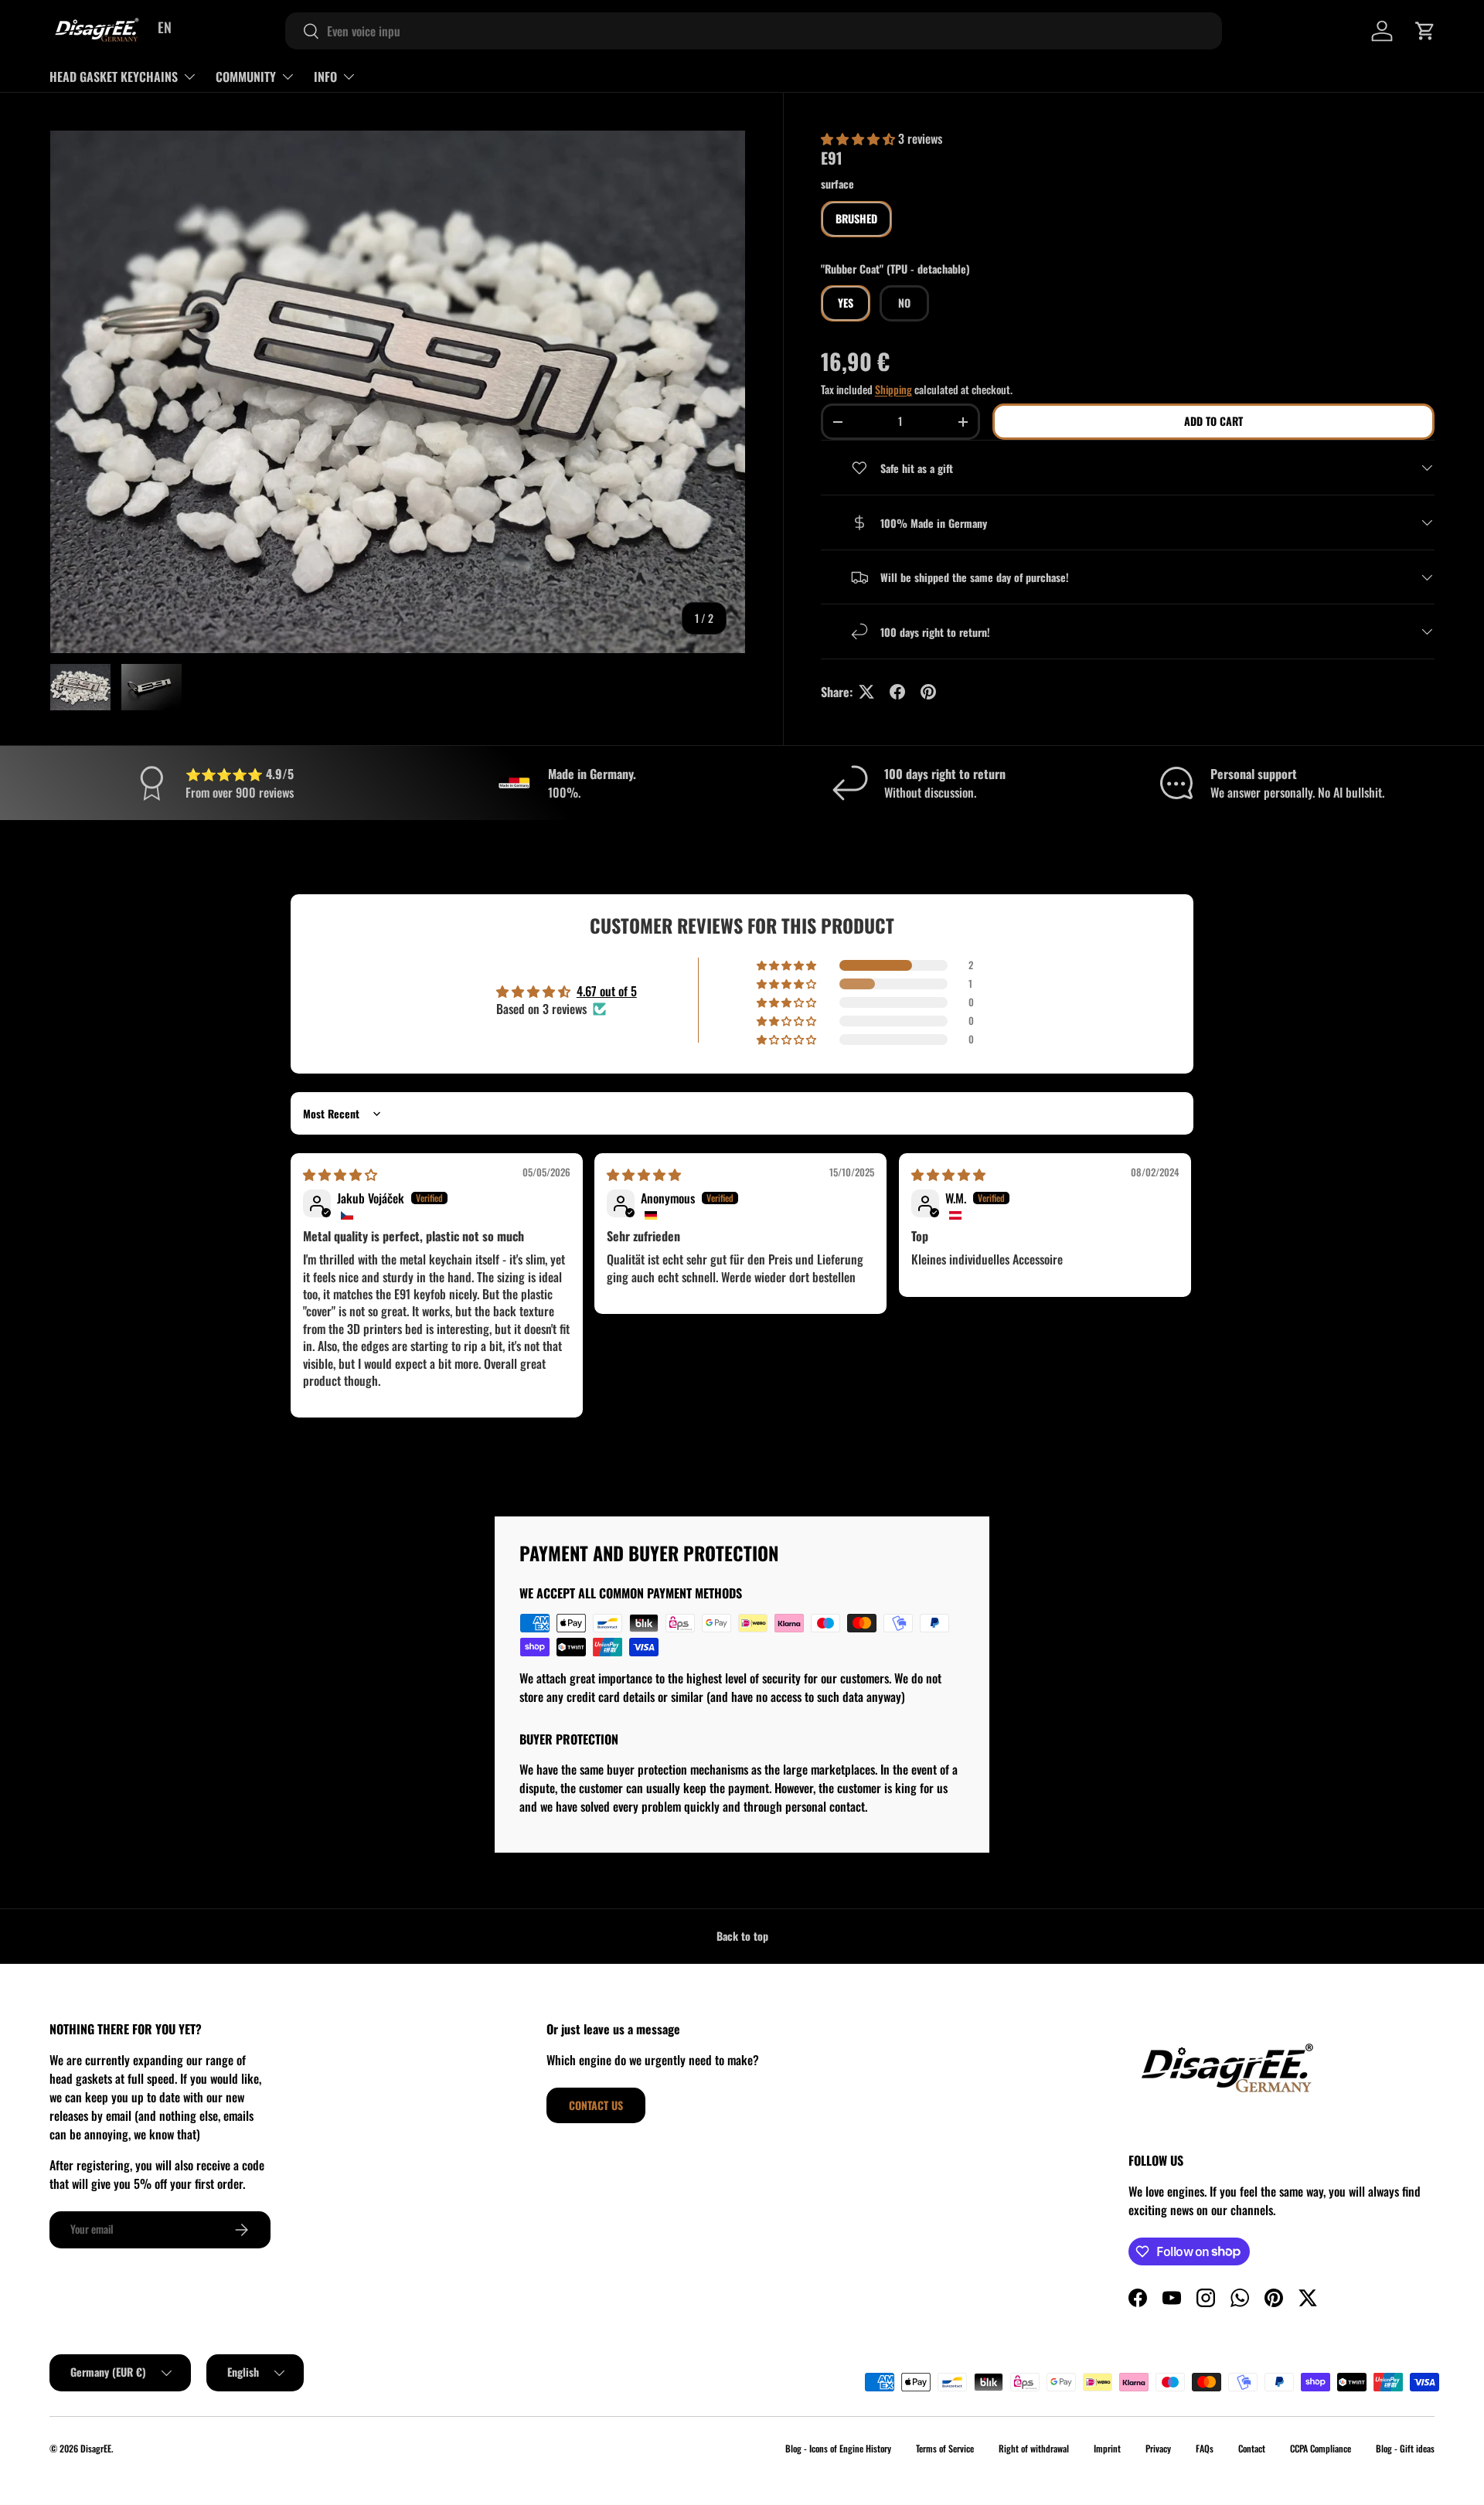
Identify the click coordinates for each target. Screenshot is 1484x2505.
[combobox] (754, 31)
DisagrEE (96, 2448)
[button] (1425, 31)
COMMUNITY (246, 77)
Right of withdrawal (1034, 2448)
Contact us (596, 2105)
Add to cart (1213, 421)
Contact (1252, 2448)
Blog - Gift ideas (1405, 2448)
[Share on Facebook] (897, 692)
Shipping (893, 389)
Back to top (742, 1936)
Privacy (1158, 2448)
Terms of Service (945, 2448)
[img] (340, 1174)
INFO (325, 77)
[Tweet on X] (866, 692)
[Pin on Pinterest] (928, 692)
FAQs (1205, 2448)
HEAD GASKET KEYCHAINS (114, 77)
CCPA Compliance (1321, 2448)
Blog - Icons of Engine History (838, 2448)
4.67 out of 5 (607, 991)
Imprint (1107, 2448)
